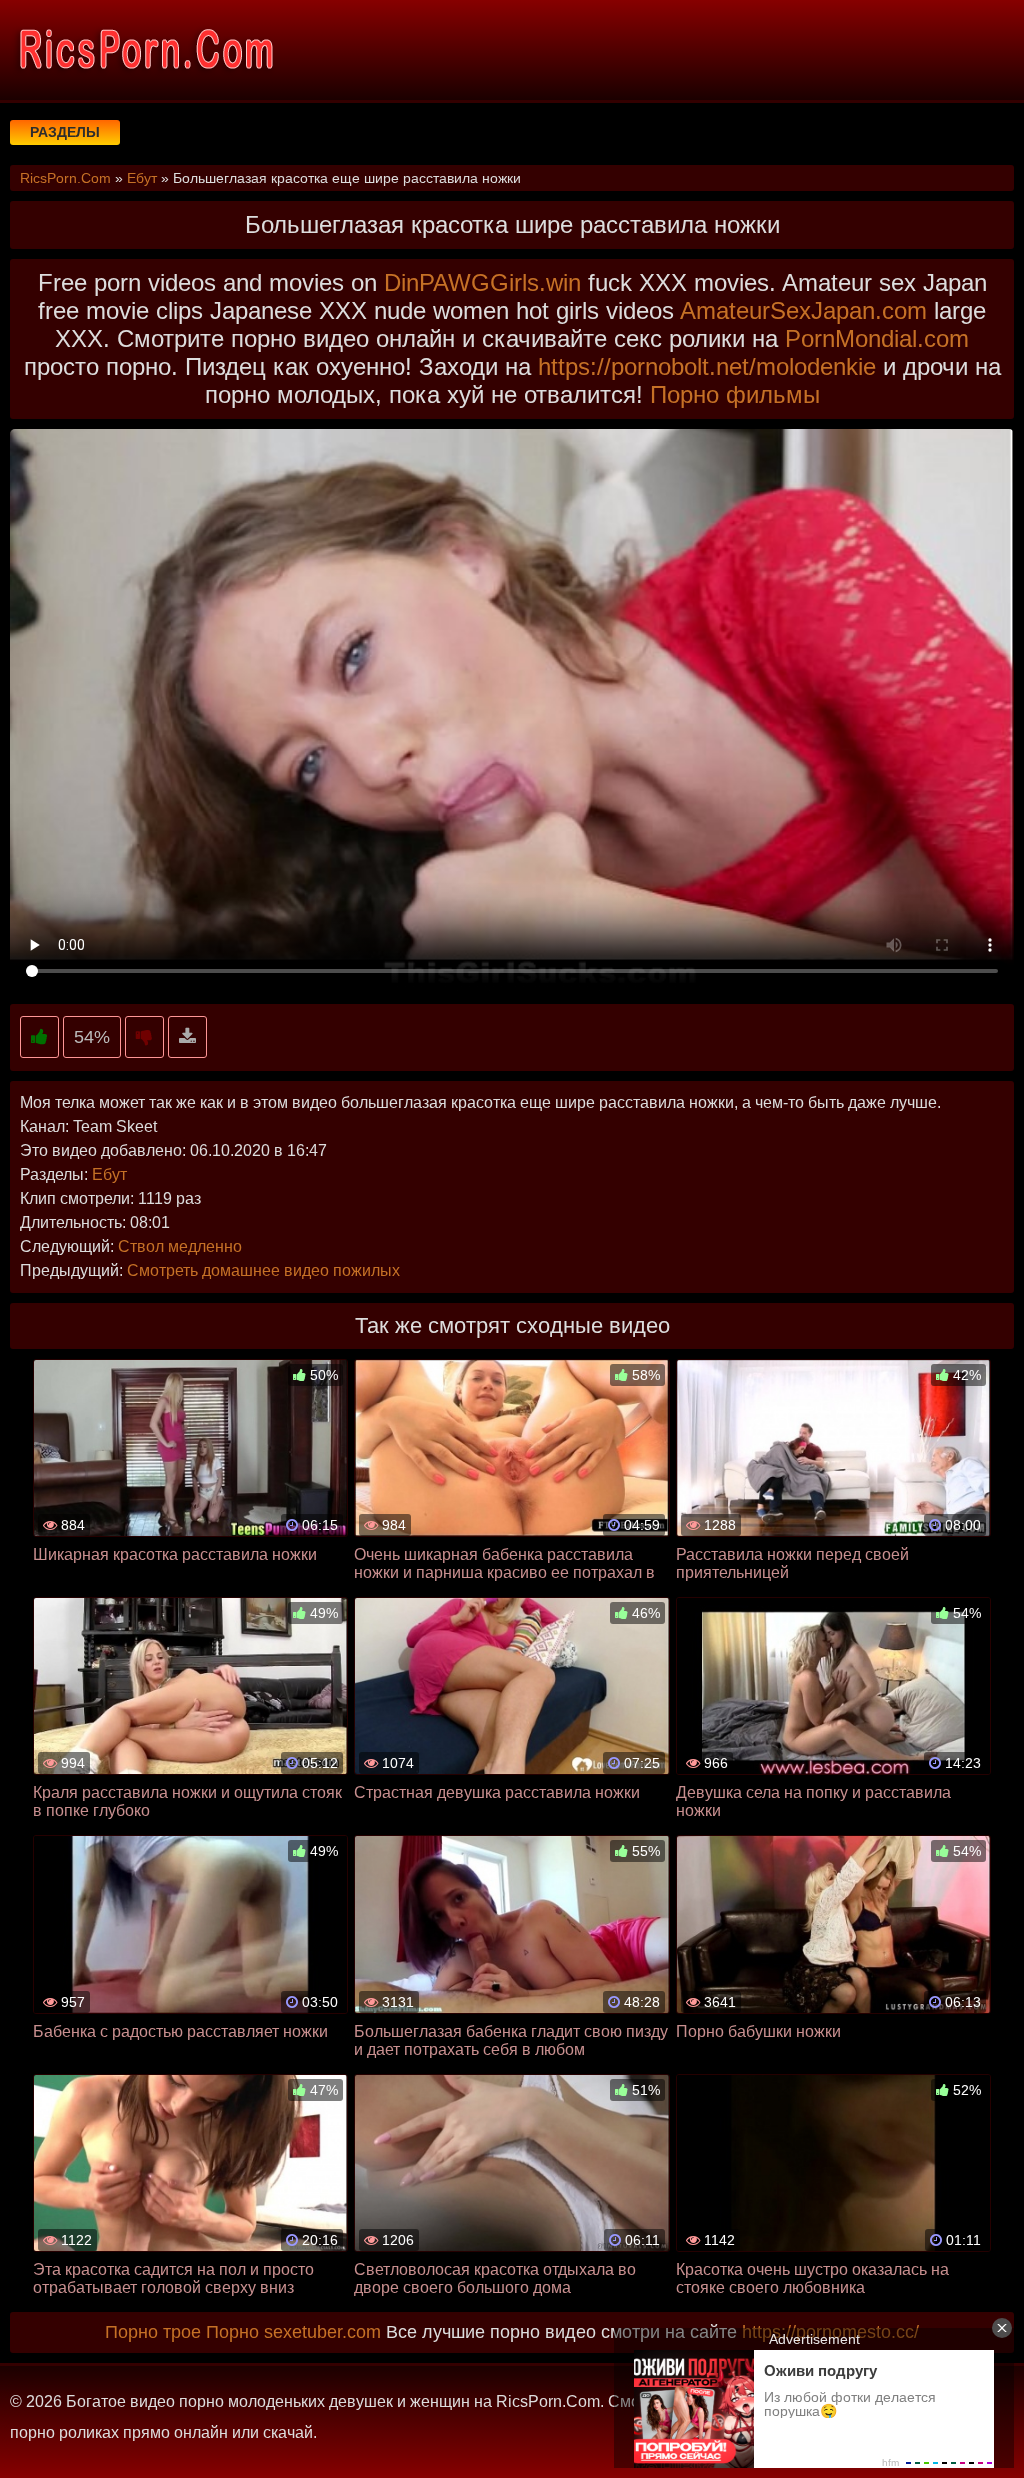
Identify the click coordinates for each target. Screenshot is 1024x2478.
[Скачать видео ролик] (187, 1037)
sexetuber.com (322, 2332)
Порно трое (153, 2332)
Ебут (109, 1174)
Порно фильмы (735, 394)
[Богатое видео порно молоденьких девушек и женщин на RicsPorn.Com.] (145, 50)
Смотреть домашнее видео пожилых (263, 1270)
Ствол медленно (180, 1246)
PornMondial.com (877, 338)
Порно (232, 2332)
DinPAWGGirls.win (482, 282)
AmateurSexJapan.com (803, 310)
